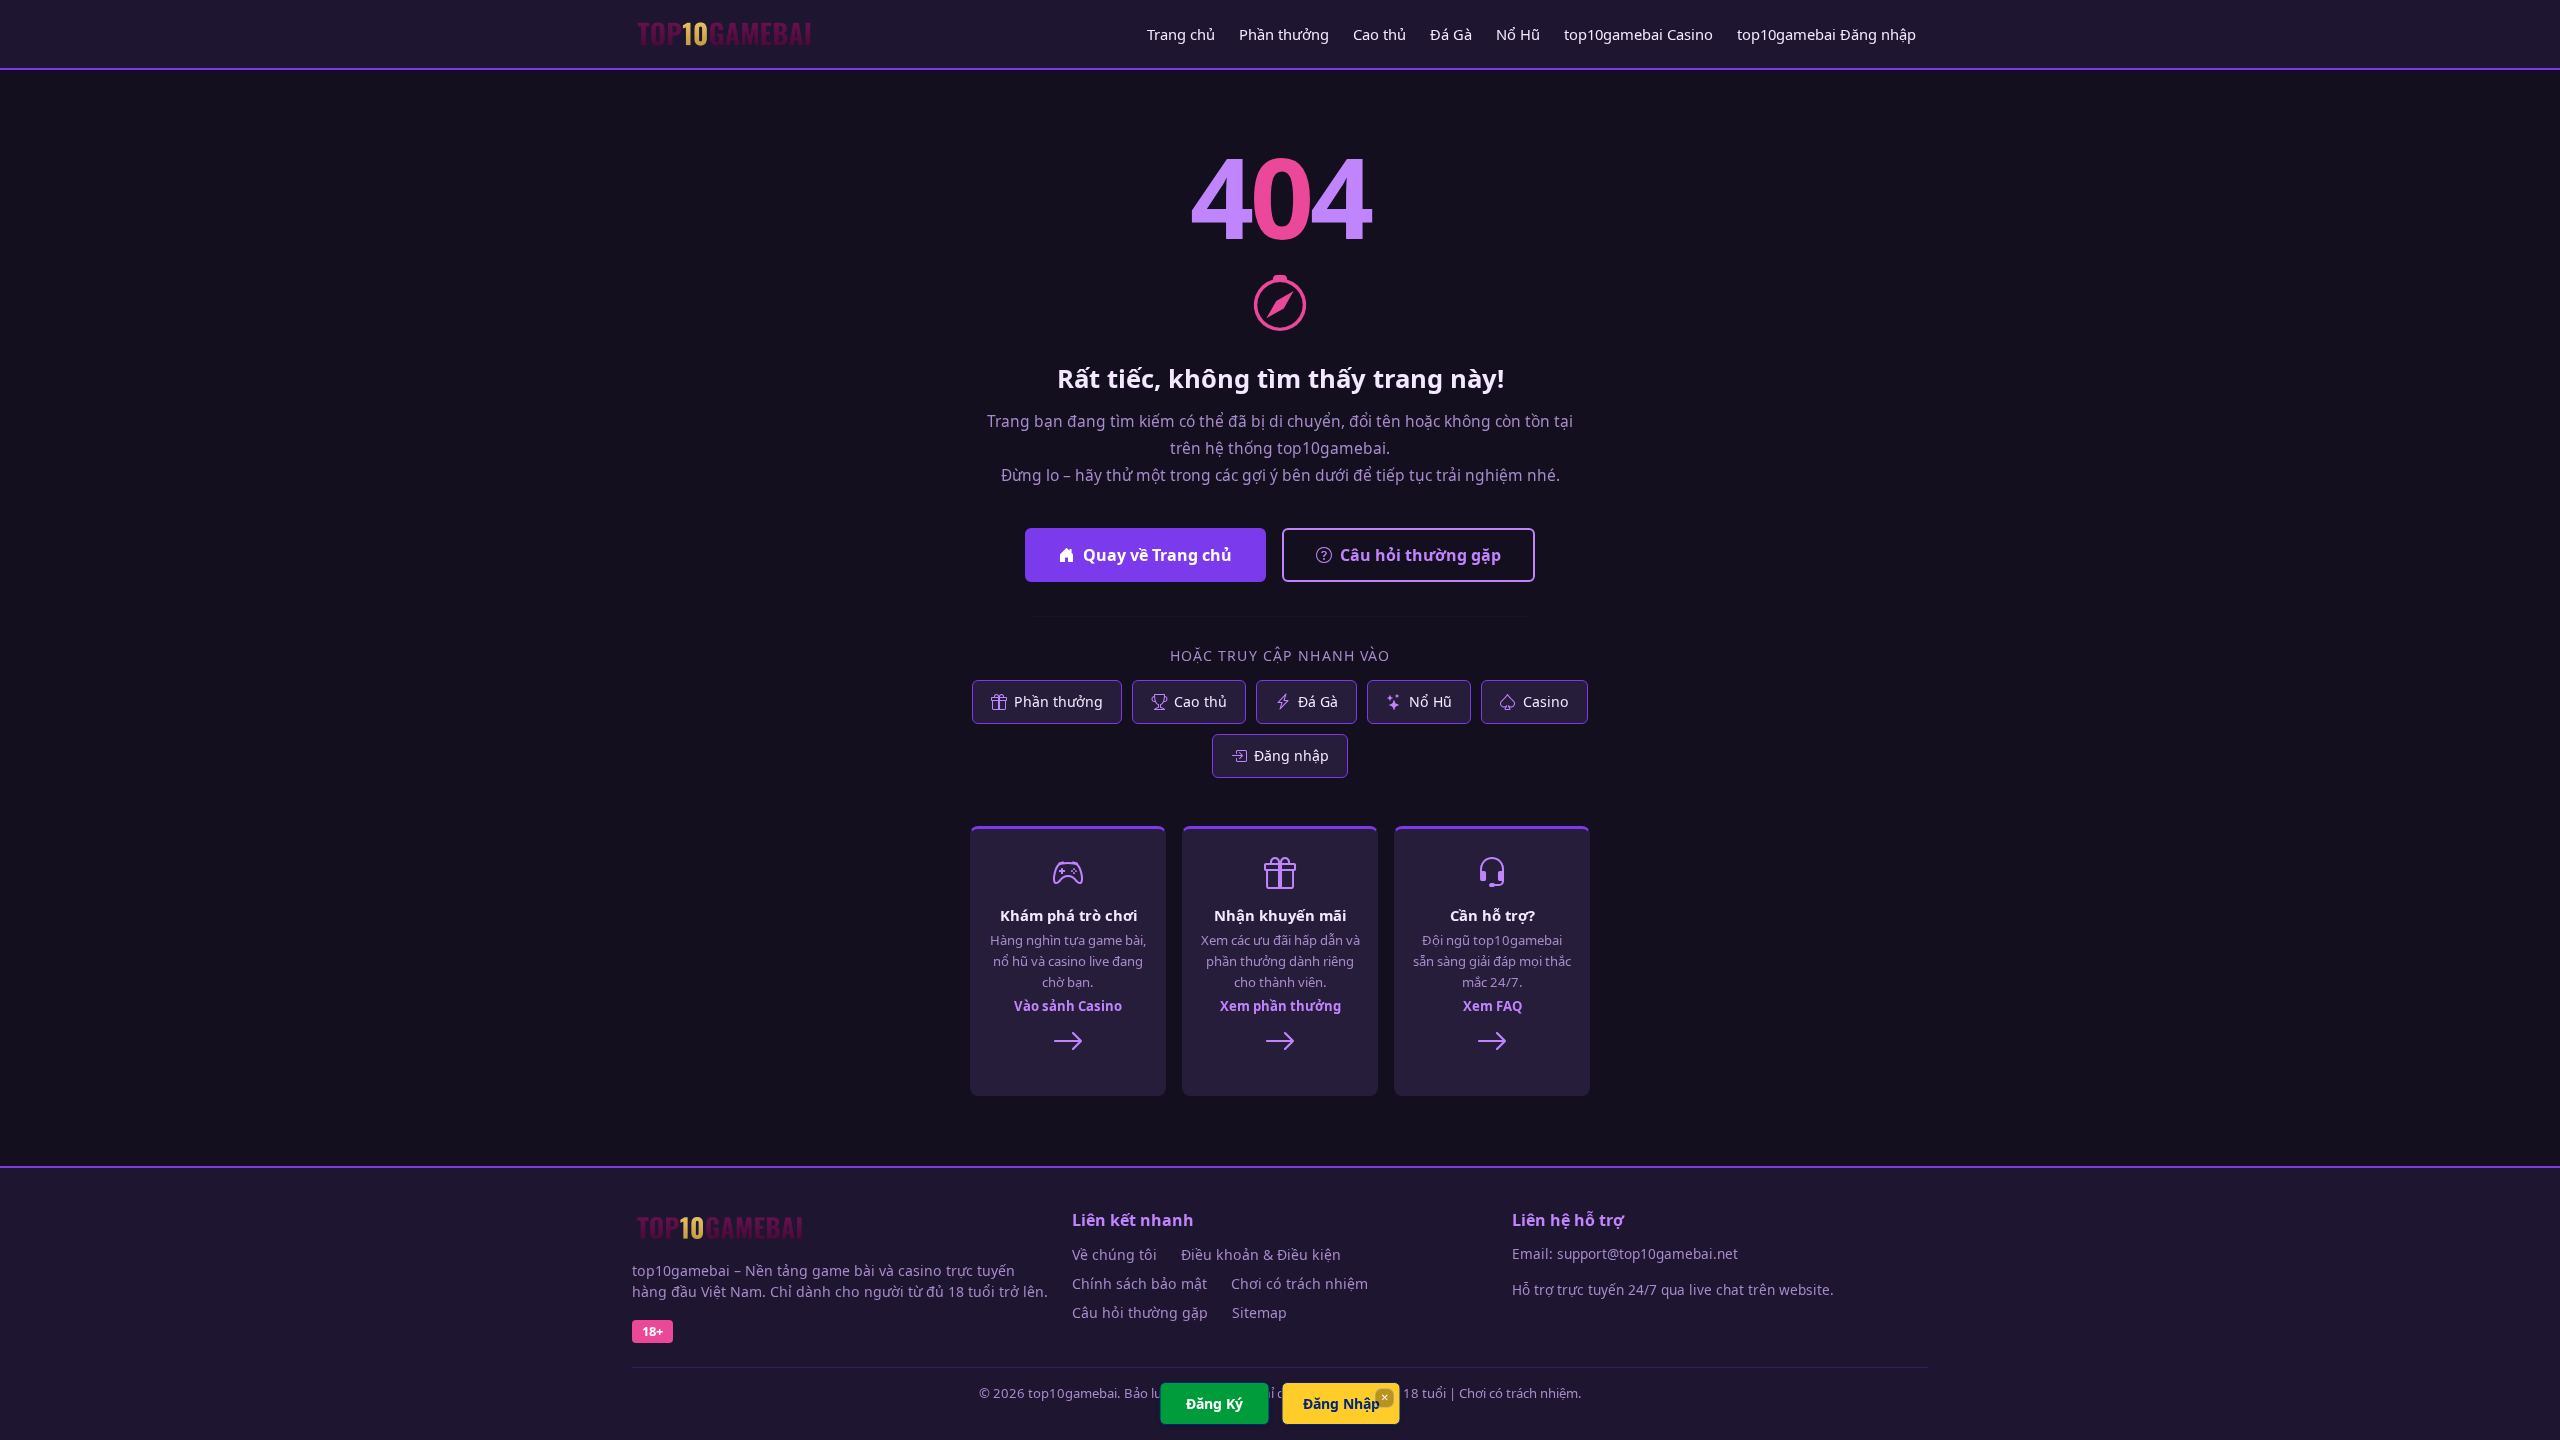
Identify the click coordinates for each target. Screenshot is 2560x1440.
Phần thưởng (1284, 34)
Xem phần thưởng (1280, 1006)
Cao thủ (1379, 34)
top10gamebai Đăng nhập (1826, 34)
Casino (1546, 701)
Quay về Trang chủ (1157, 555)
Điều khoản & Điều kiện (1261, 1254)
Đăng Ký (1214, 1403)
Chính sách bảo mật (1139, 1283)
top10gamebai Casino (1638, 34)
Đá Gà (1451, 34)
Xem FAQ (1492, 1006)
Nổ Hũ (1518, 34)
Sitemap (1259, 1312)
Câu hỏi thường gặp (1420, 555)
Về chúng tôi (1114, 1254)
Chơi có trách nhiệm (1299, 1283)
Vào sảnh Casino (1068, 1006)
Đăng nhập (1291, 755)
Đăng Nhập (1341, 1403)
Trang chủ (1181, 34)
